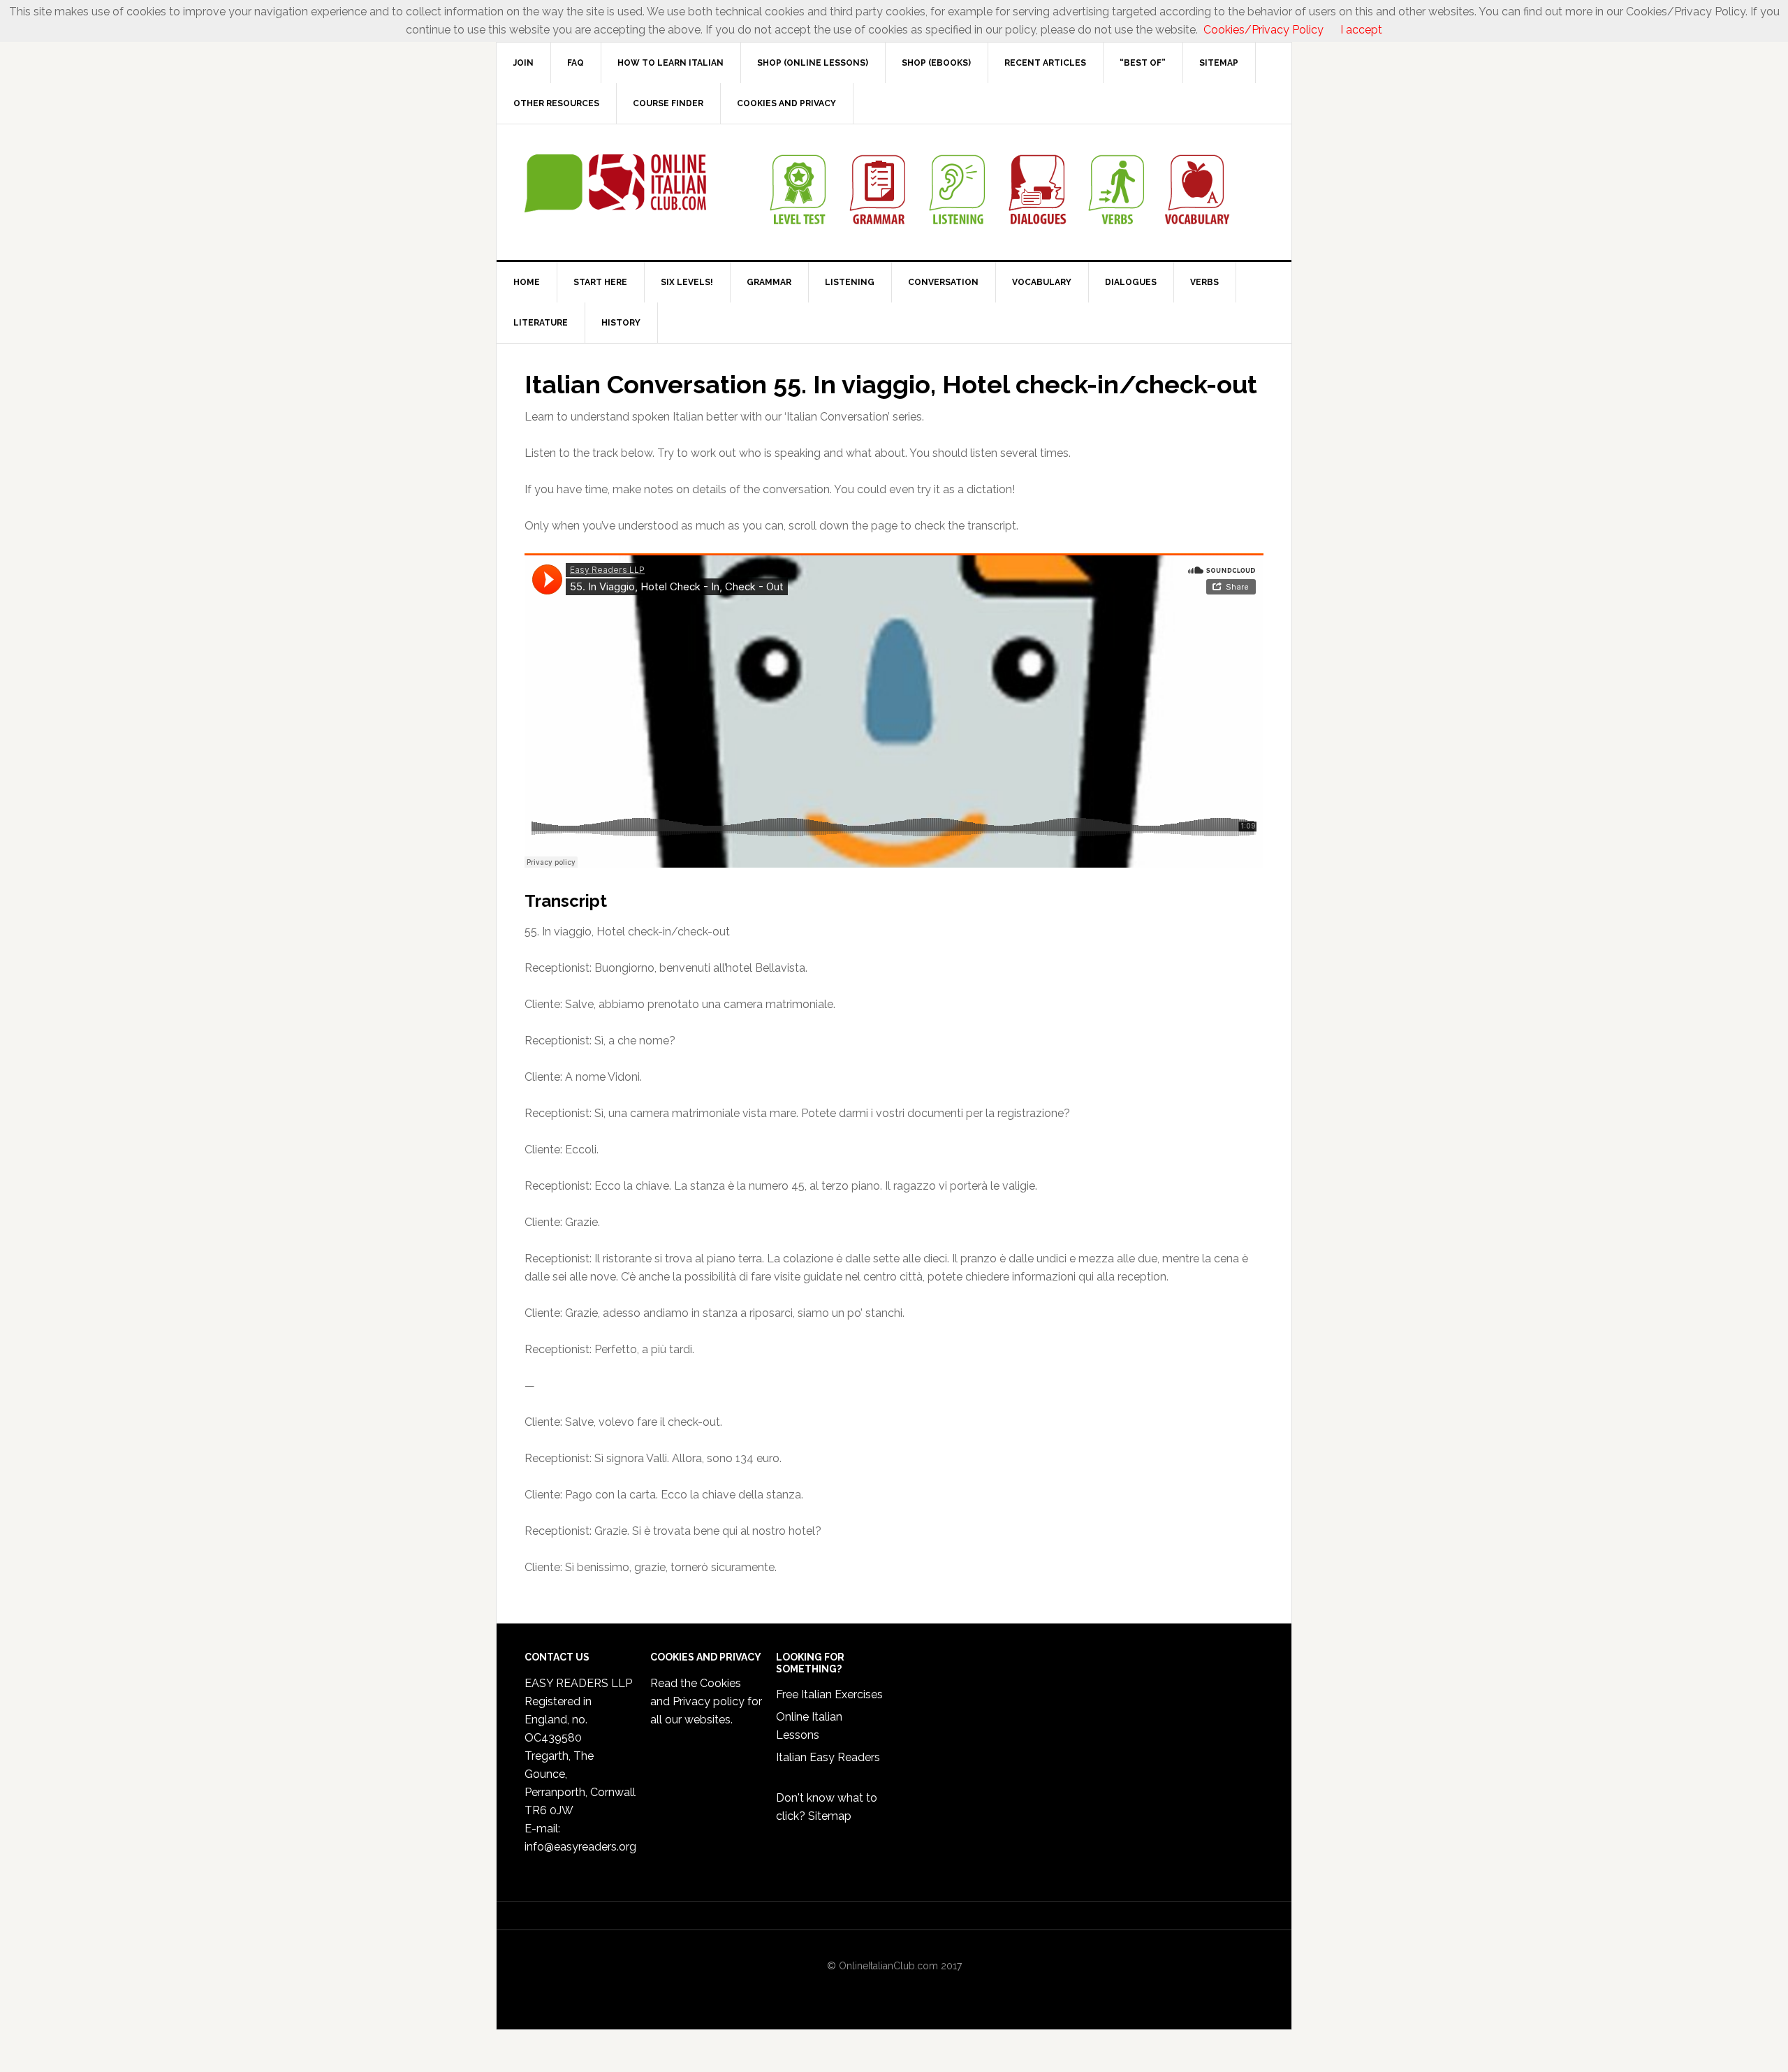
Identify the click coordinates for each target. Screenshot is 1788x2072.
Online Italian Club (615, 184)
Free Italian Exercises (829, 1694)
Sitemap (830, 1816)
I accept (1361, 30)
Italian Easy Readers (828, 1757)
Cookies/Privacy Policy (1263, 30)
